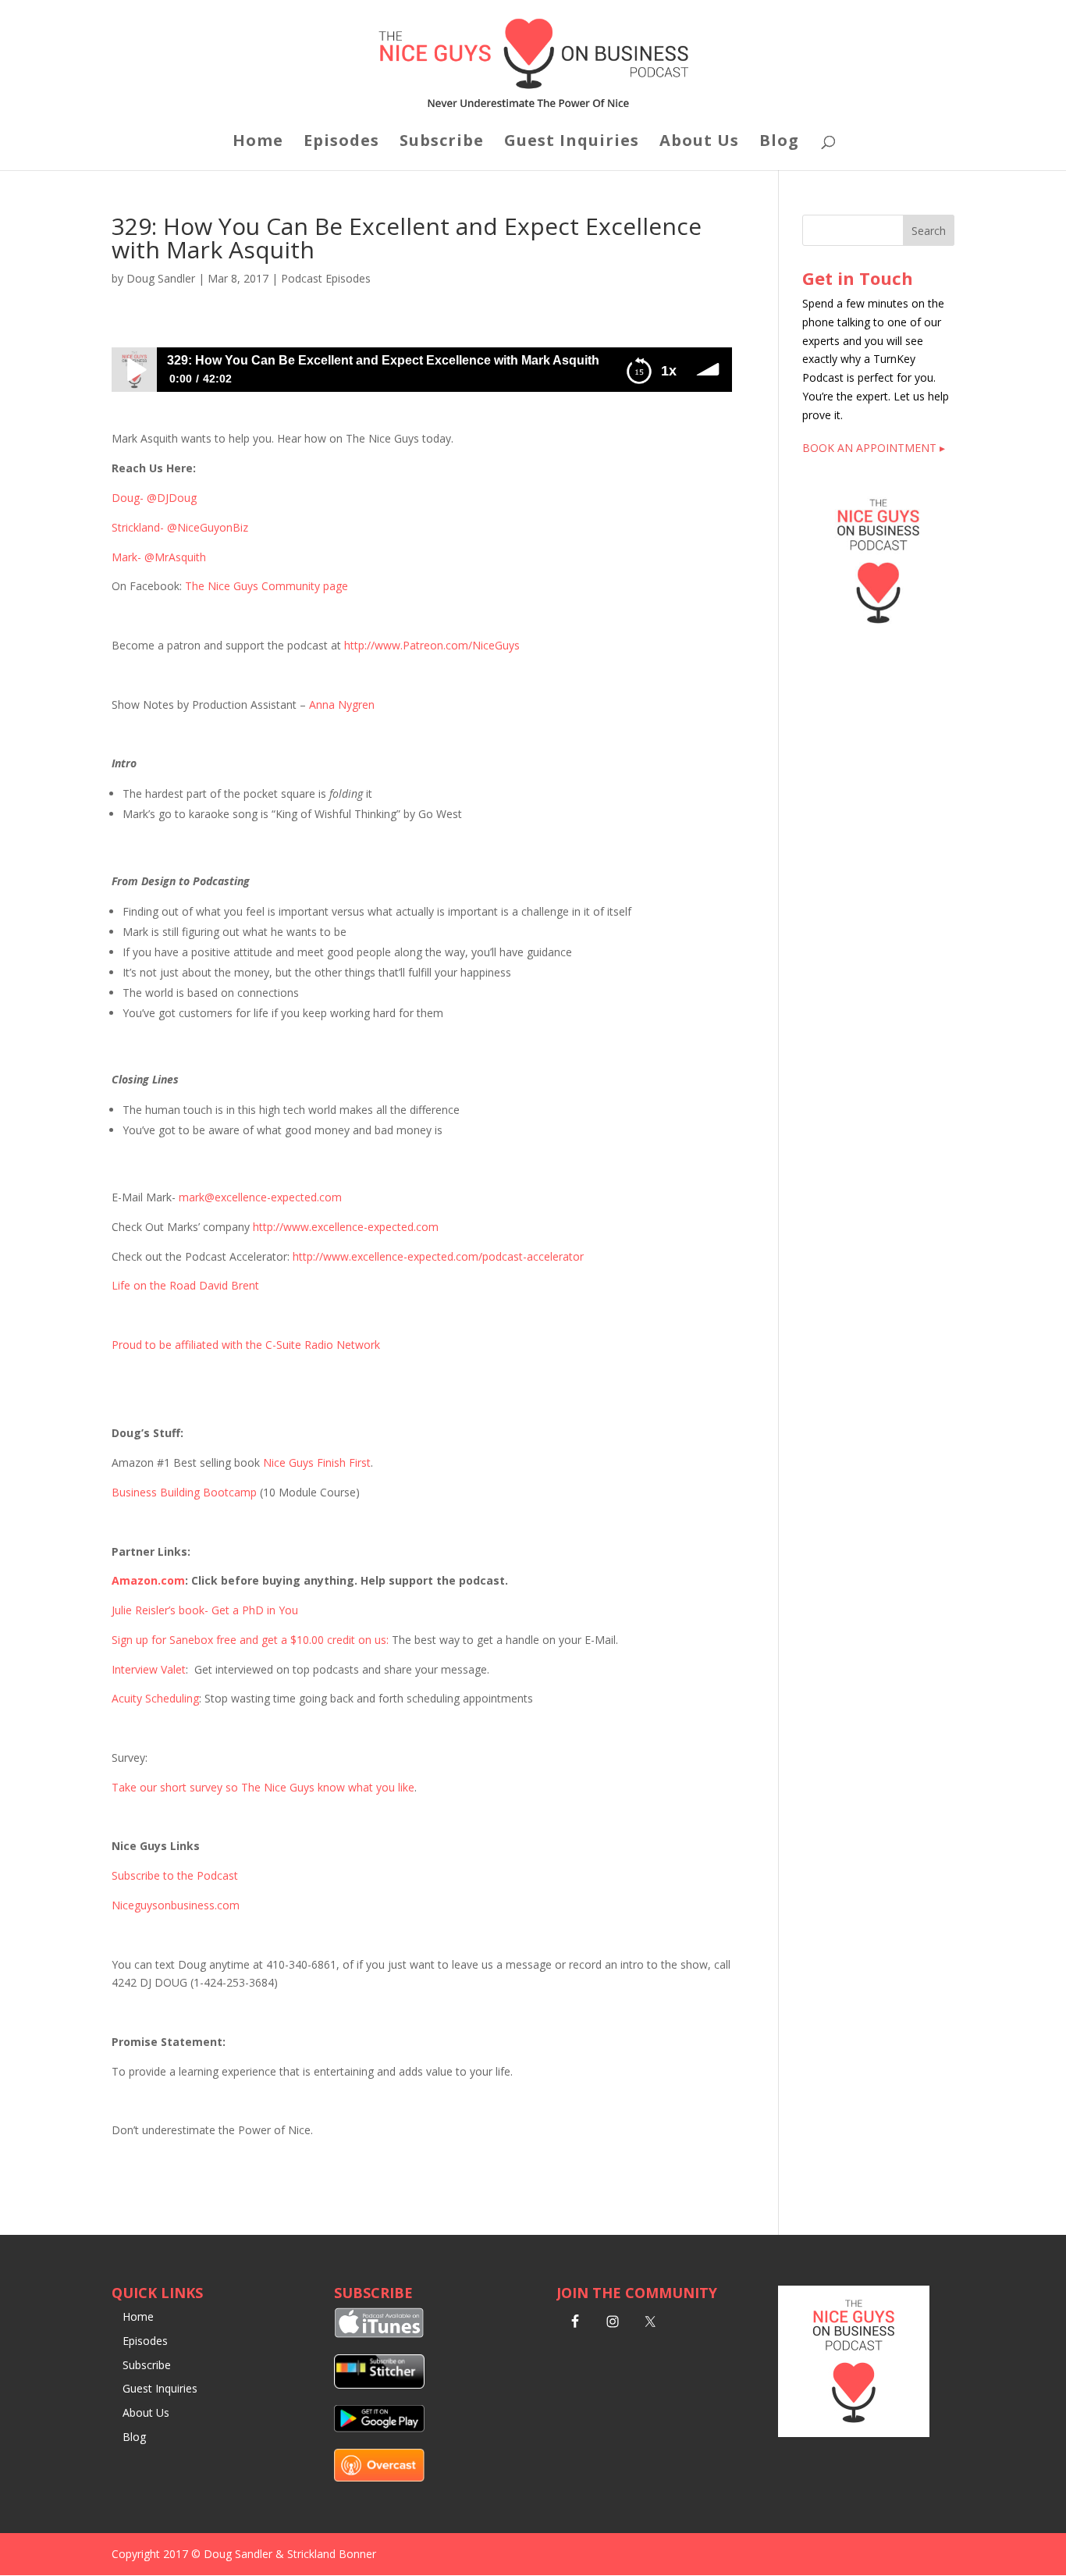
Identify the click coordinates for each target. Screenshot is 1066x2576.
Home (258, 143)
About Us (699, 143)
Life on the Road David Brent (185, 1285)
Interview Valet (149, 1669)
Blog (779, 143)
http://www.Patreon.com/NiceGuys (432, 645)
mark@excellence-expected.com (260, 1197)
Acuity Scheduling (155, 1698)
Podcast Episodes (326, 278)
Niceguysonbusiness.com (176, 1905)
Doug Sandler (161, 278)
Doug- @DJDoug (154, 498)
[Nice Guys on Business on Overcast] (379, 2477)
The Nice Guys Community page (266, 586)
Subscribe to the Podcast (175, 1875)
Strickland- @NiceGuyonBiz (180, 527)
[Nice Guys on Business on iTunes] (379, 2334)
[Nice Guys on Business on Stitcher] (379, 2384)
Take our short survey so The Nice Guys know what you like (263, 1787)
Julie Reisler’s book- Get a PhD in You (205, 1610)
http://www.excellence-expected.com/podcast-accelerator (438, 1256)
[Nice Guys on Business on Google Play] (379, 2428)
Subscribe (442, 143)
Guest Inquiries (572, 143)
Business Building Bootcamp (184, 1492)
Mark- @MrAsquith (159, 557)
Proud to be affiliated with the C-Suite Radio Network (246, 1345)
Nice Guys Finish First (317, 1462)
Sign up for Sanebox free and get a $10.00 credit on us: (250, 1640)
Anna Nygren (342, 704)
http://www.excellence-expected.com (346, 1227)
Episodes (341, 143)
